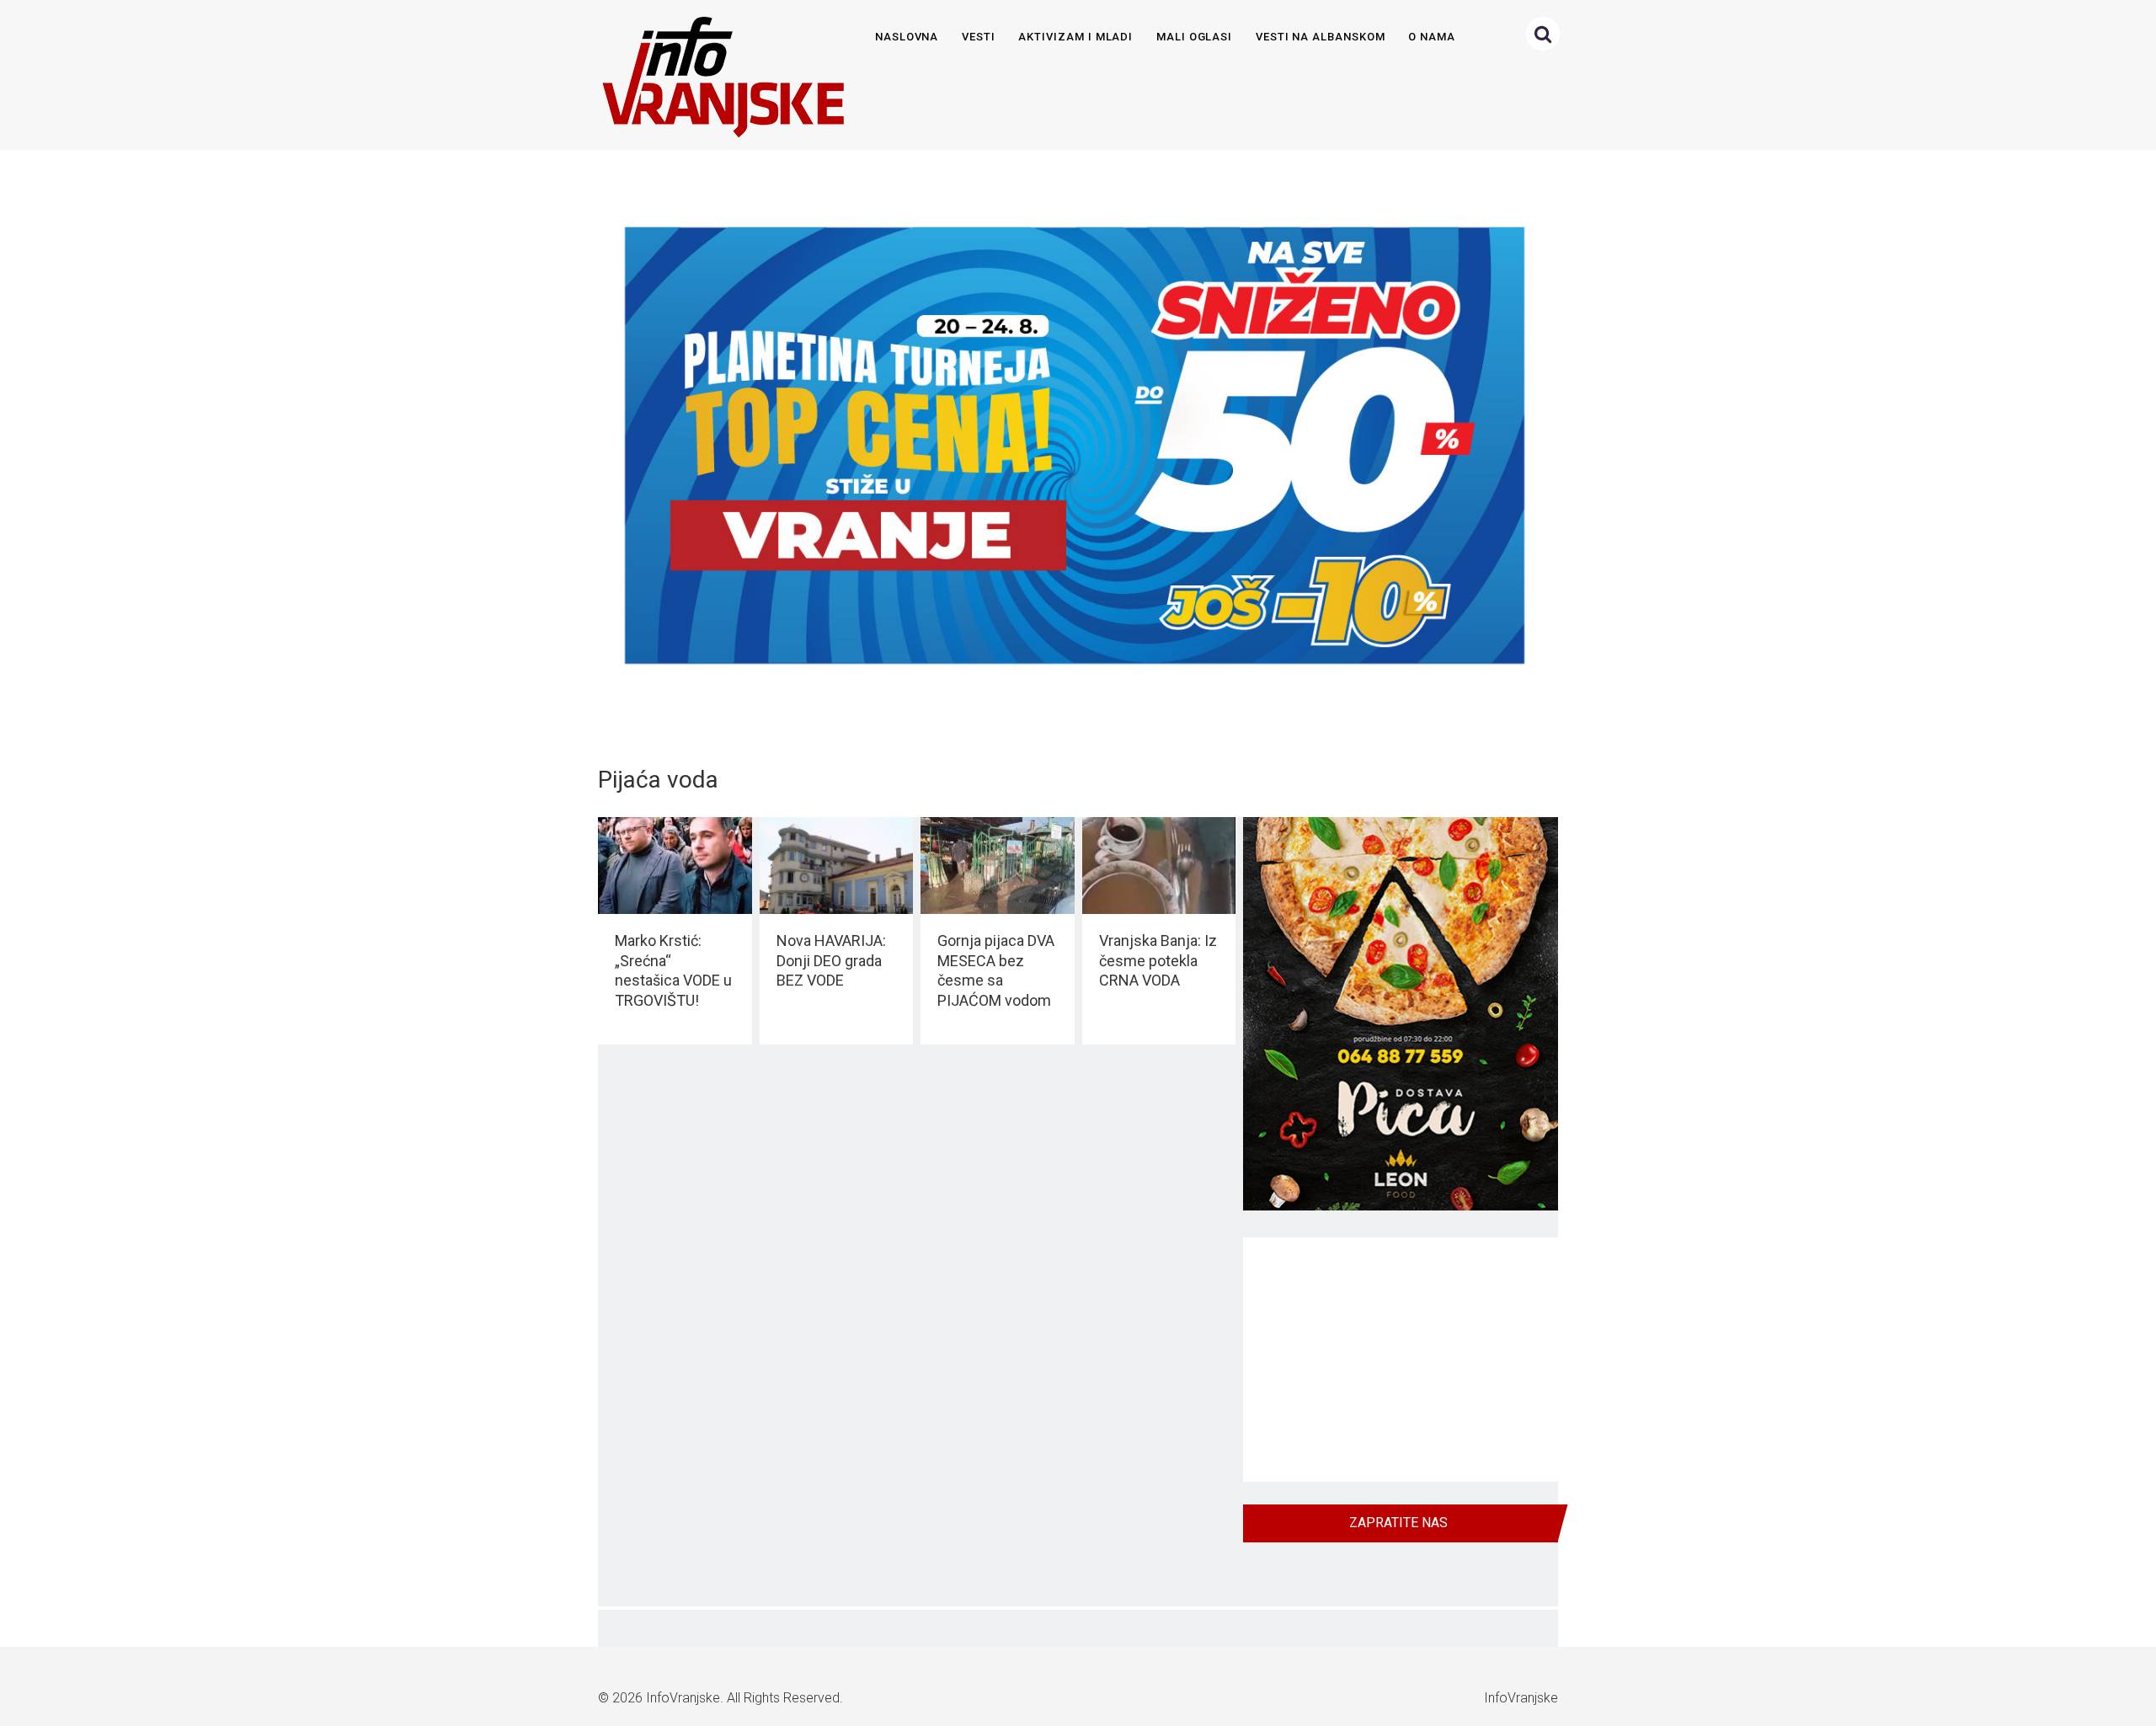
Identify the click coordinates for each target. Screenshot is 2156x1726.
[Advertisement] (1401, 1360)
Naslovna (907, 37)
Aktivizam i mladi (1075, 37)
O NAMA (1432, 37)
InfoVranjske (683, 1698)
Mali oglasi (1194, 37)
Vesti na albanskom (1321, 37)
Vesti (979, 37)
